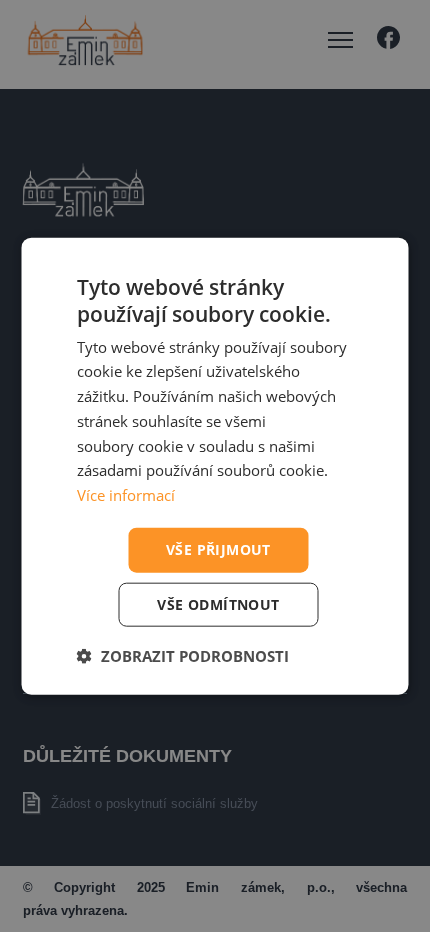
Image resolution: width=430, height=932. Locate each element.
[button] (183, 655)
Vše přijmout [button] (218, 549)
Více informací (126, 495)
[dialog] (215, 466)
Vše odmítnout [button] (218, 603)
